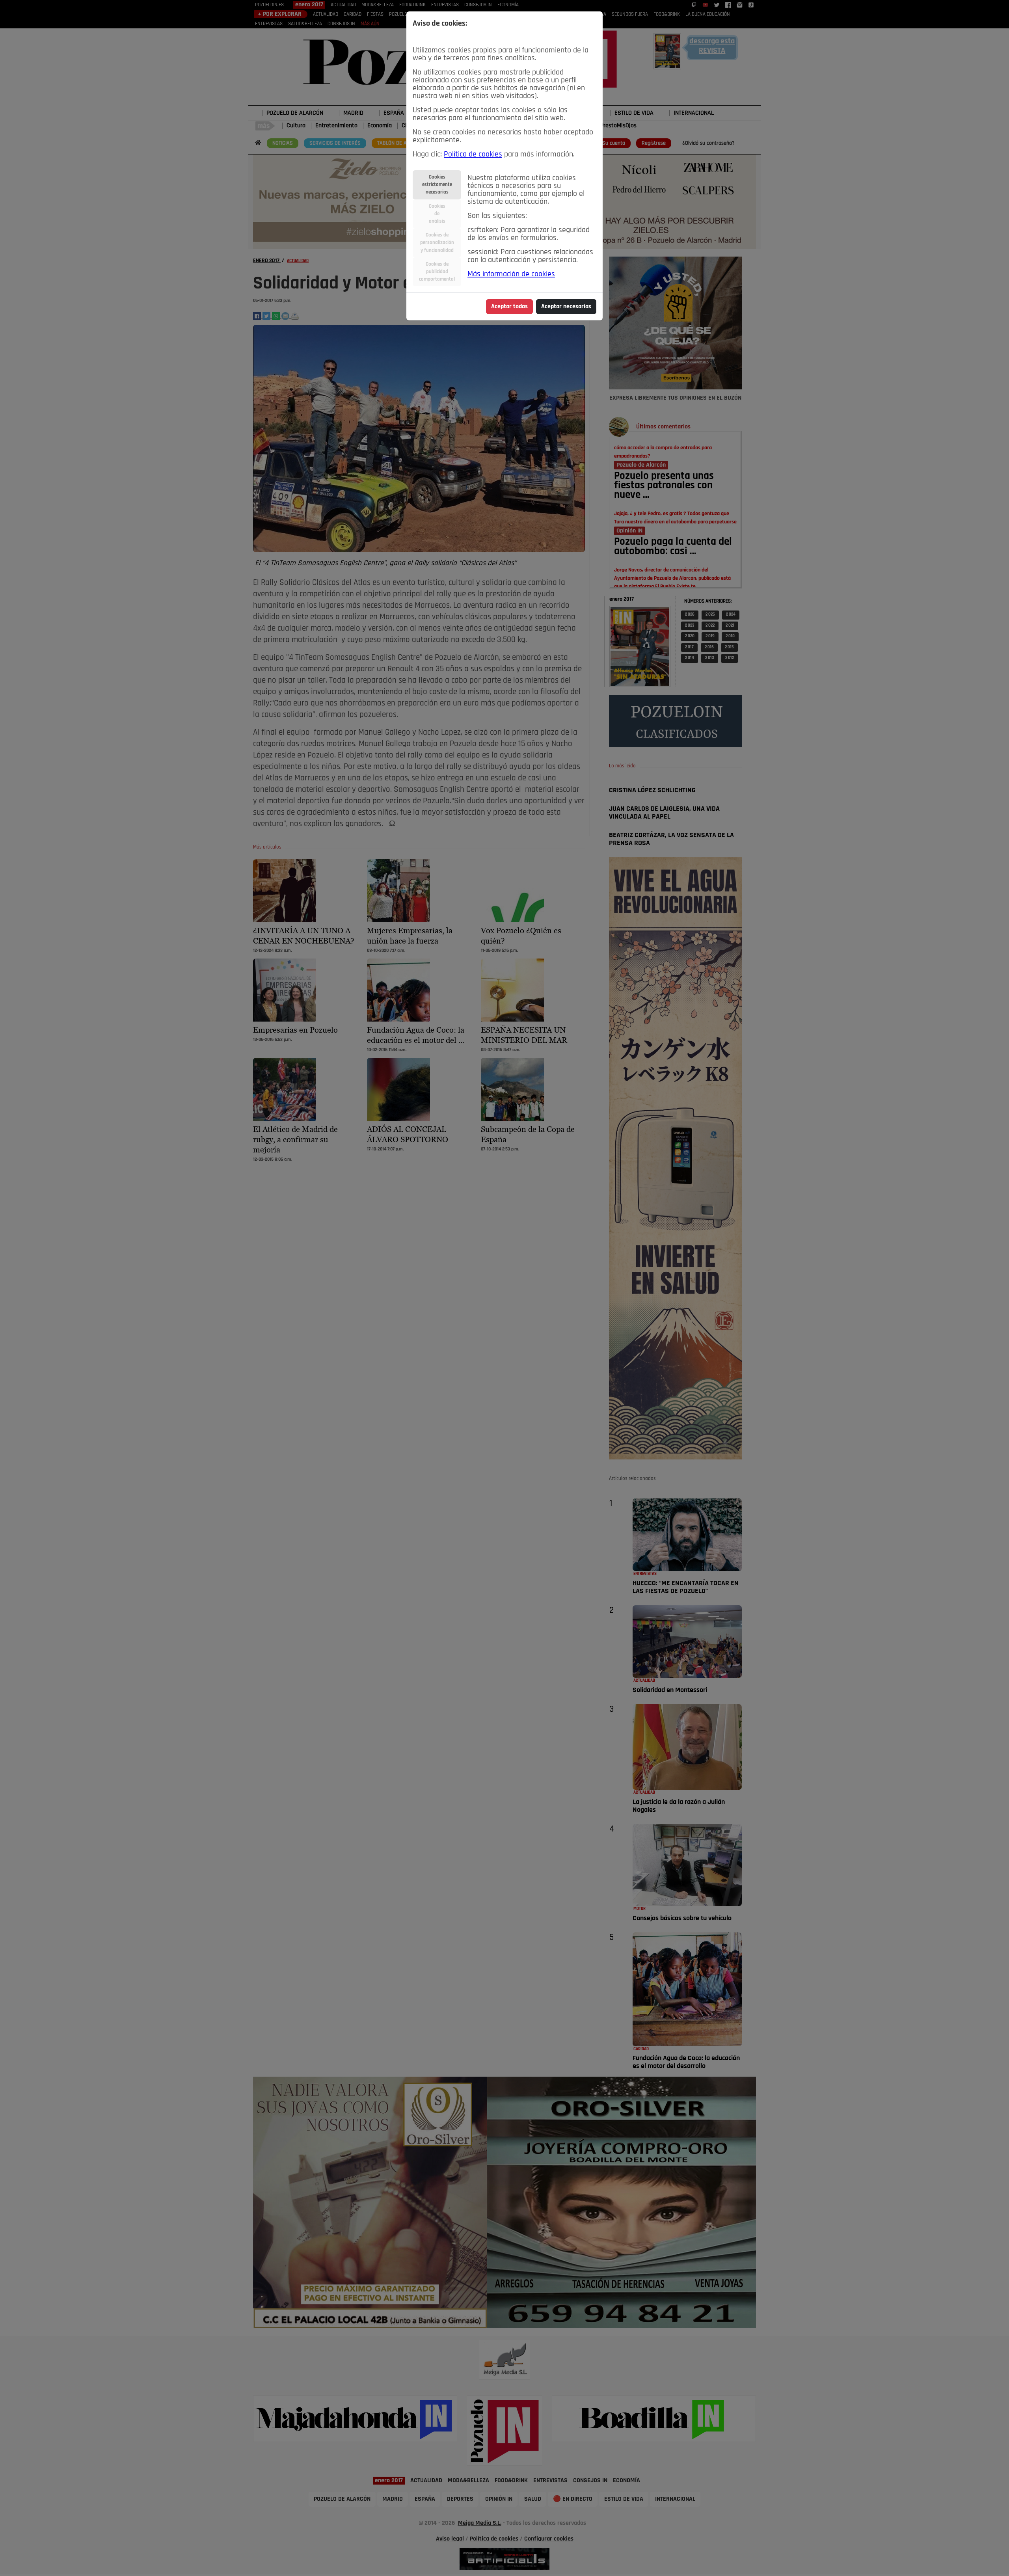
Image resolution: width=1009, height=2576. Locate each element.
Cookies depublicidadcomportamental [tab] (437, 272)
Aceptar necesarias (566, 307)
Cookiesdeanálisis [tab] (437, 214)
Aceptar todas (509, 307)
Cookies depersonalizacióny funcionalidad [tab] (437, 243)
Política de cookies (473, 154)
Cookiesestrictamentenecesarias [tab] (437, 185)
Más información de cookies (511, 274)
